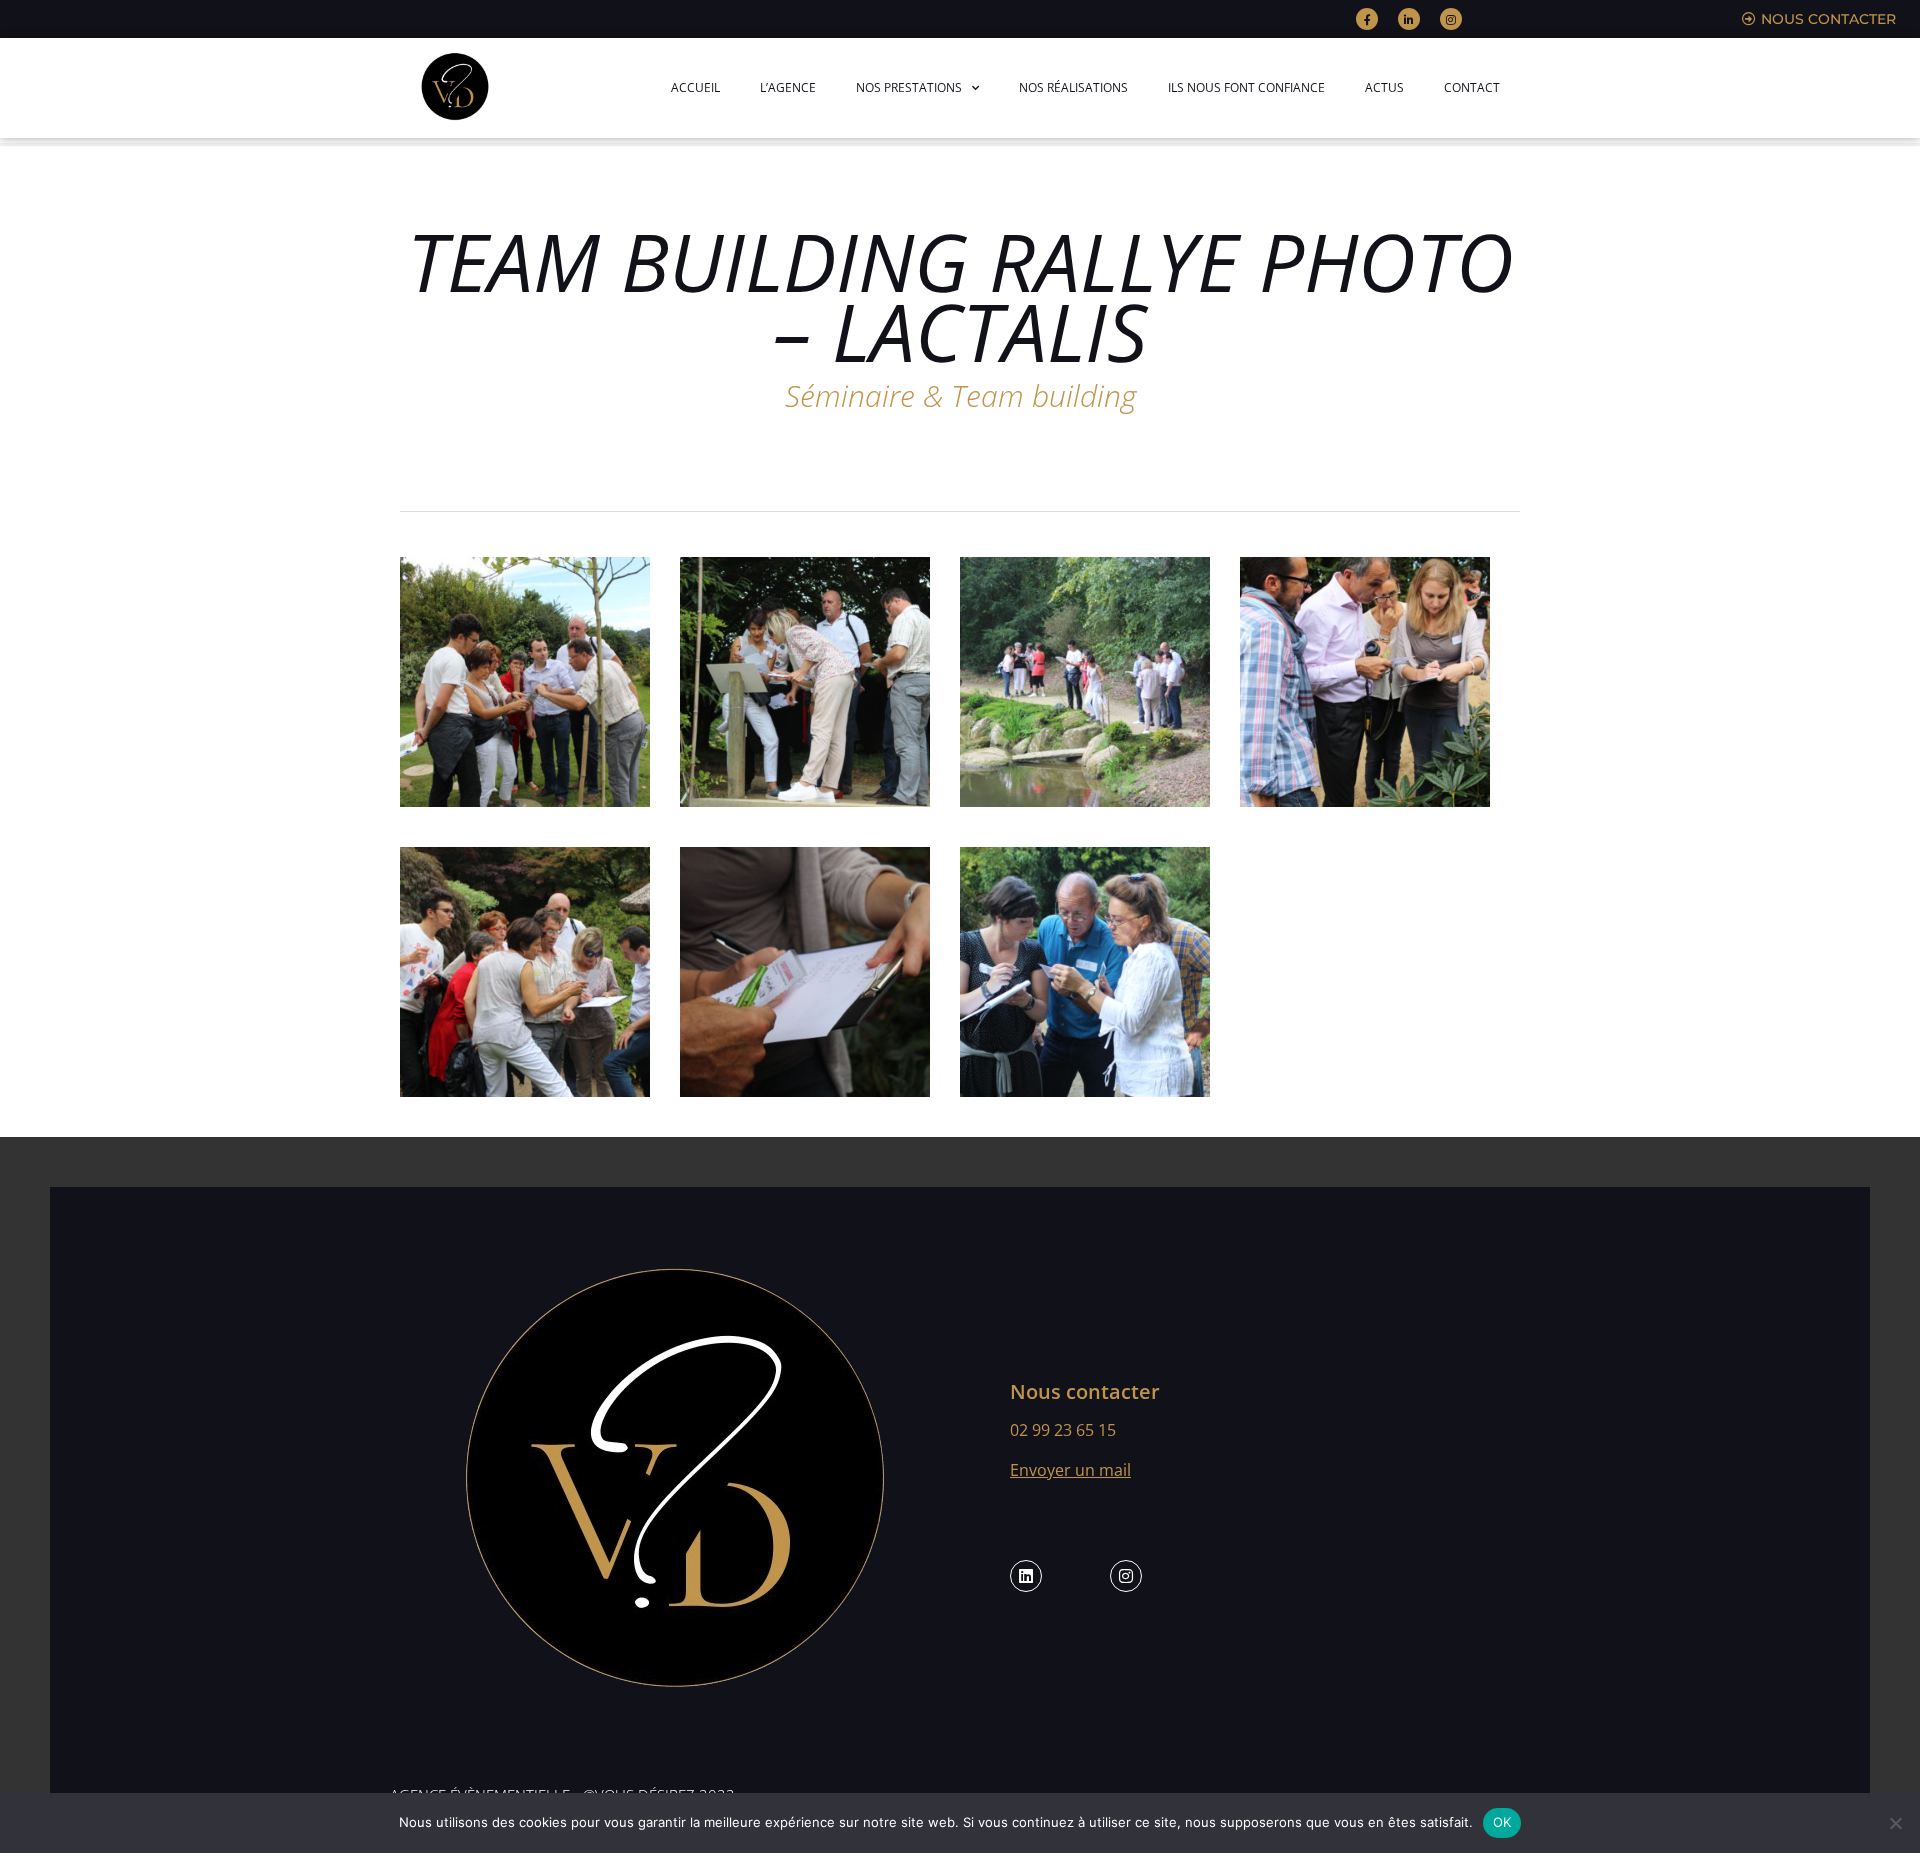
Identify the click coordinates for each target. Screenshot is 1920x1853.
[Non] (1895, 1823)
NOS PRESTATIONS (909, 87)
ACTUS (1384, 87)
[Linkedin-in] (1409, 19)
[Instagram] (1451, 19)
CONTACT (1472, 87)
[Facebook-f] (1367, 19)
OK (1502, 1822)
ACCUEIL (695, 87)
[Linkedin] (1026, 1576)
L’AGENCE (788, 87)
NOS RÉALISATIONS (1073, 87)
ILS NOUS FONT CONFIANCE (1246, 87)
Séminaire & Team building (960, 395)
